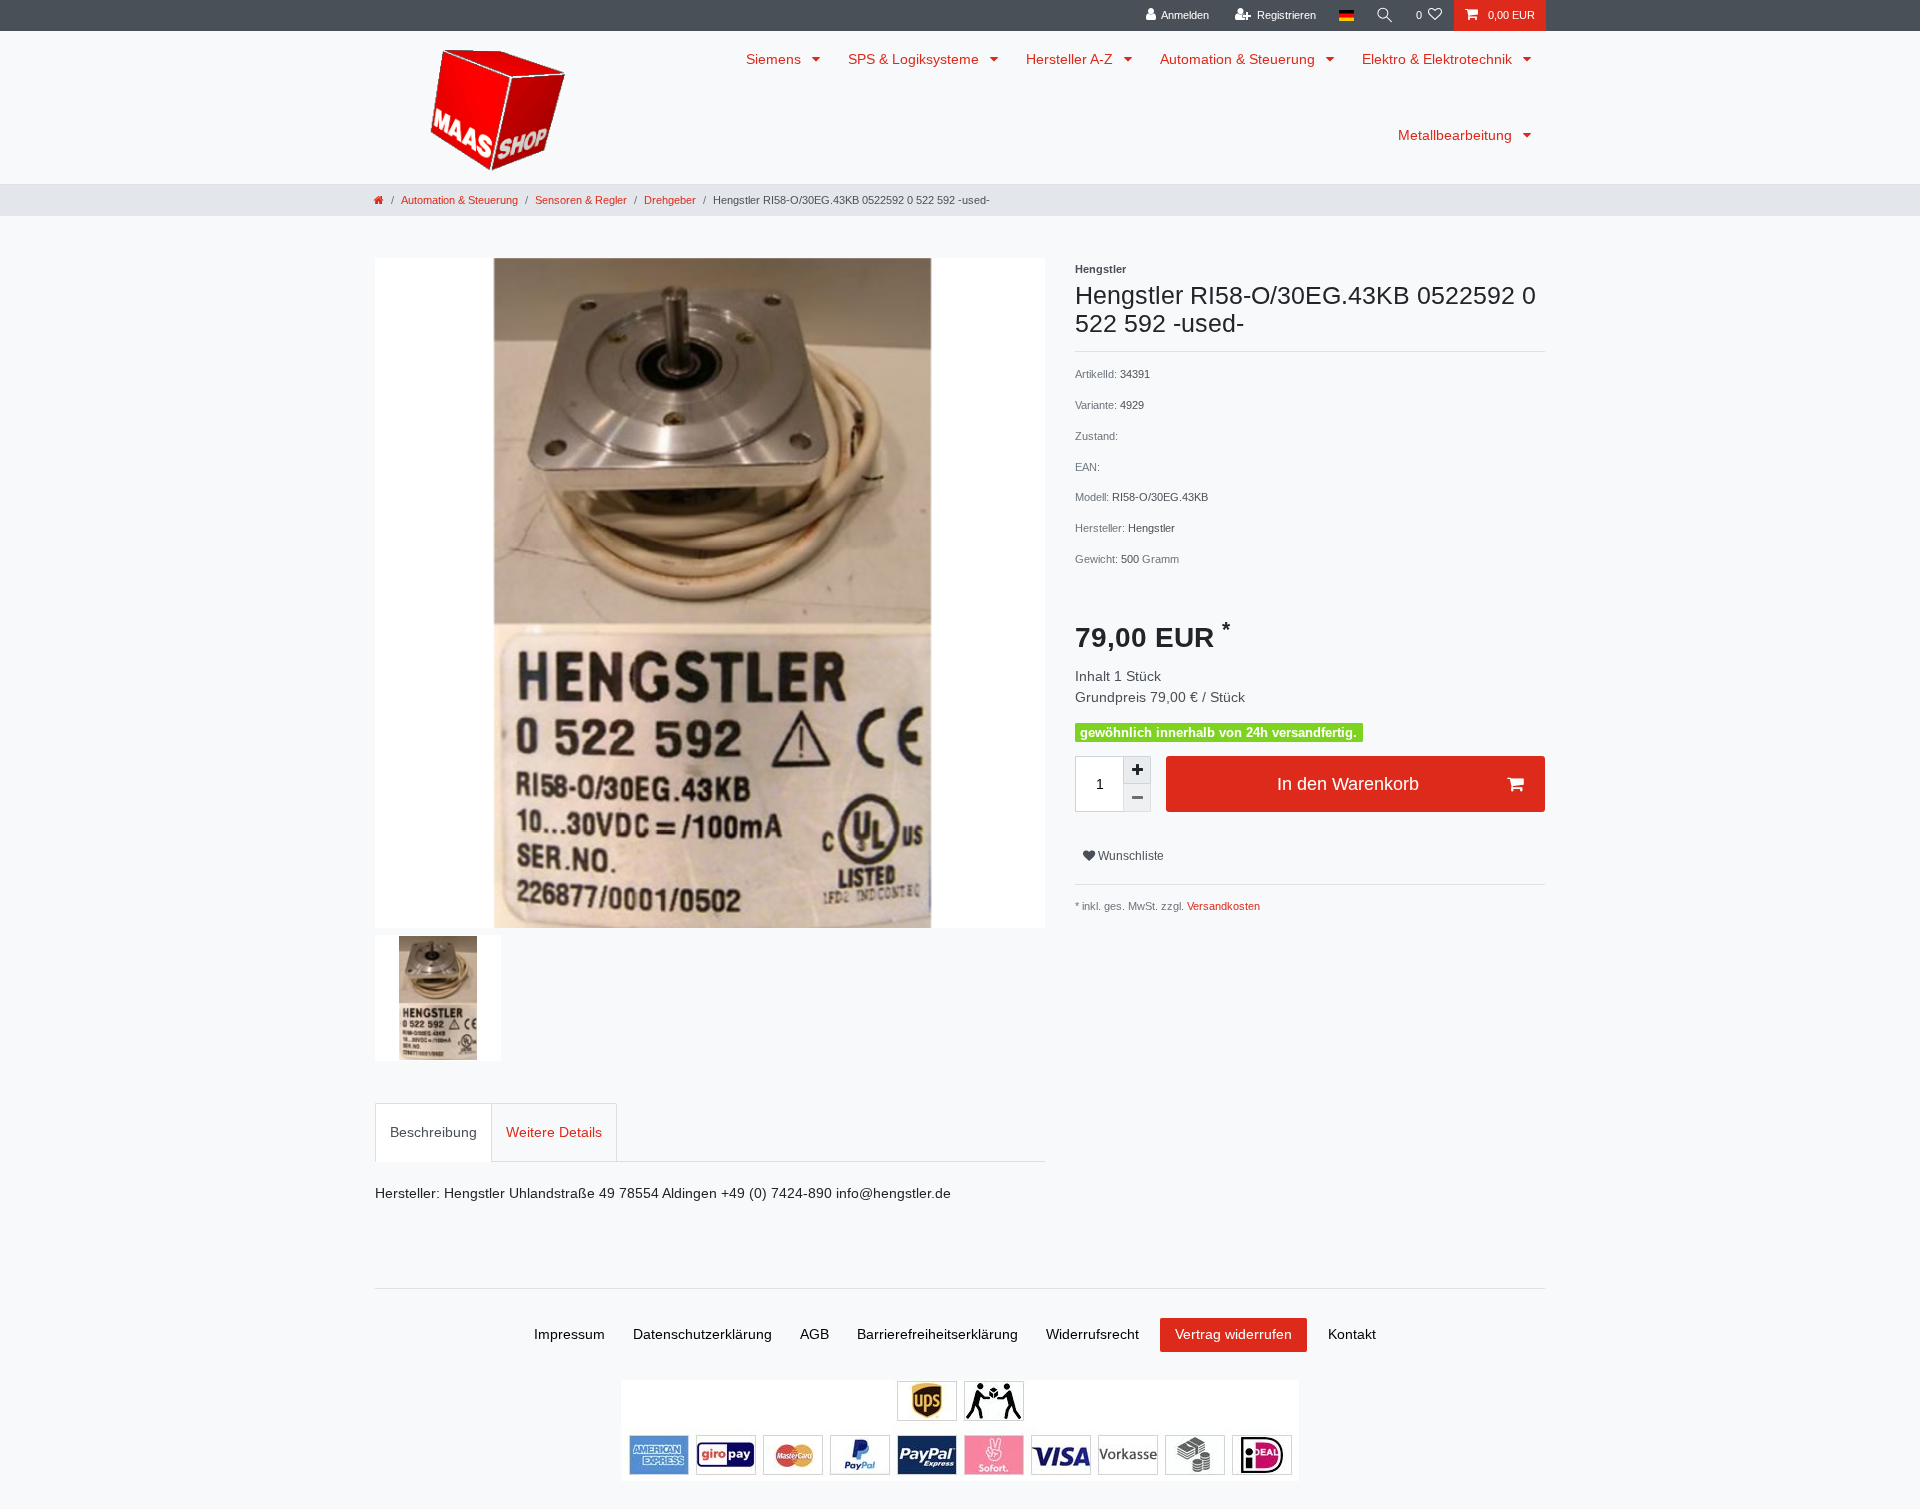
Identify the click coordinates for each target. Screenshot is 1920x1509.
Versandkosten (1222, 906)
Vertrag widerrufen (1233, 1334)
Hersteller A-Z (1071, 59)
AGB (814, 1334)
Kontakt (1352, 1334)
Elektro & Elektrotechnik (1439, 59)
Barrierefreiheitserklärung (937, 1334)
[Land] (1345, 15)
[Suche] (1385, 15)
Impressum (569, 1334)
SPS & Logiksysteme (915, 59)
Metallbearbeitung (1457, 135)
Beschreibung (433, 1132)
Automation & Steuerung (1239, 59)
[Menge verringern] (1137, 798)
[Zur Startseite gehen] (379, 200)
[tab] (433, 1132)
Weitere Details (554, 1132)
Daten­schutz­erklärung (702, 1334)
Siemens (775, 59)
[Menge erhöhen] (1137, 770)
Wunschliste (1129, 856)
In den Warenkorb (1348, 784)
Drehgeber (670, 200)
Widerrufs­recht (1092, 1334)
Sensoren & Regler (581, 200)
